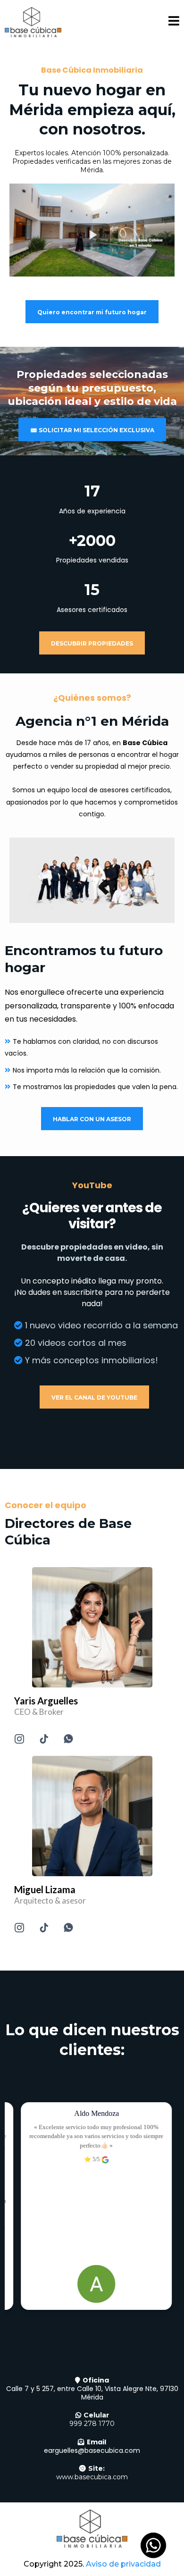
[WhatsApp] (68, 1739)
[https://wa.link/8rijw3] (92, 1816)
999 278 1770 (92, 2424)
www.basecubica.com (92, 2477)
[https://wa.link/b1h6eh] (92, 1627)
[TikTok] (44, 1739)
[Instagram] (19, 1739)
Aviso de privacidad (123, 2564)
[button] (174, 22)
